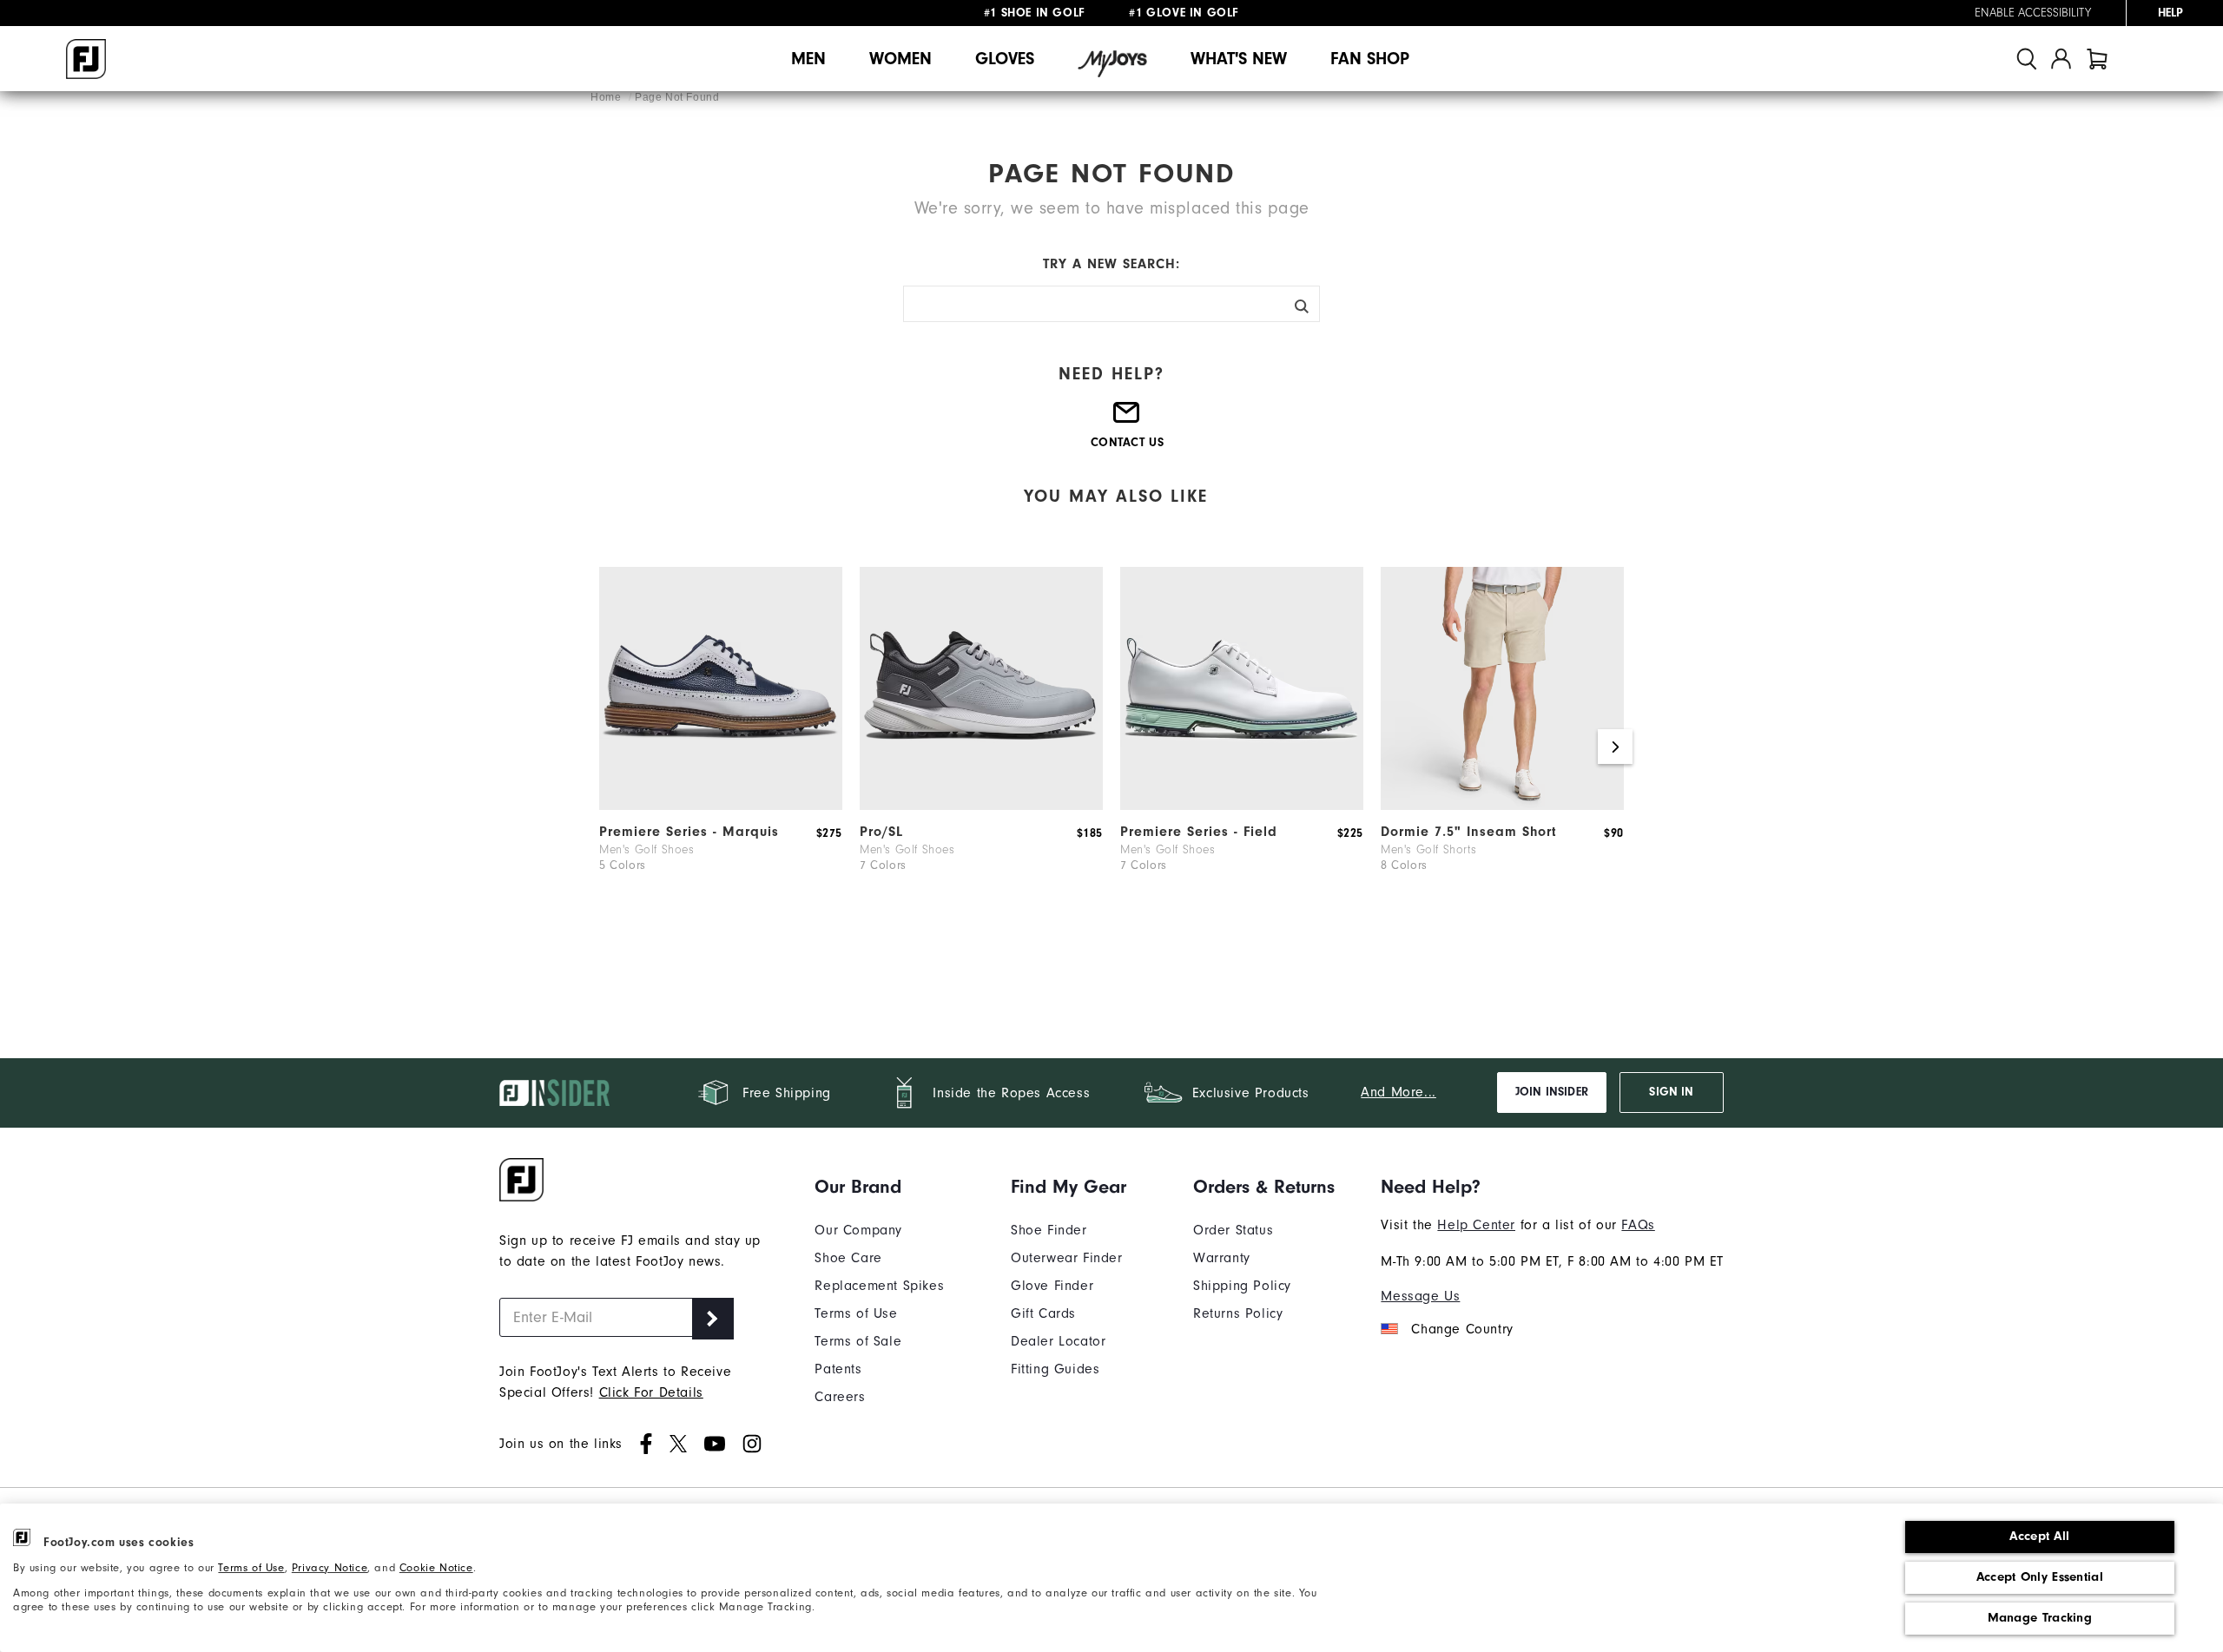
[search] (2027, 59)
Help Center (1476, 1225)
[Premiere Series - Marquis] (721, 806)
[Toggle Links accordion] (879, 1187)
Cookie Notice (436, 1567)
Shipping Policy (1242, 1286)
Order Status (1233, 1230)
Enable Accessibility (2033, 13)
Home (607, 97)
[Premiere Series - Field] (1242, 806)
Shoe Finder (1049, 1230)
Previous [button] (608, 747)
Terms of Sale (858, 1341)
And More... (1398, 1092)
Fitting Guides (1055, 1369)
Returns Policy (1238, 1313)
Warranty (1222, 1258)
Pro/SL (881, 832)
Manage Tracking (2040, 1618)
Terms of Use (251, 1567)
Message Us (1420, 1296)
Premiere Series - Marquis (689, 832)
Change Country (1462, 1329)
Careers (840, 1397)
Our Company (858, 1230)
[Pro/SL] (981, 806)
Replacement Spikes (879, 1286)
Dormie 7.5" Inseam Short (1469, 832)
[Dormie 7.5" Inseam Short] (1502, 806)
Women (900, 59)
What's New (1239, 59)
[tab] (2097, 59)
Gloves (1005, 59)
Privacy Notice (330, 1567)
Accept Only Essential (2040, 1577)
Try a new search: (1111, 264)
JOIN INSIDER (1552, 1092)
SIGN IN (1671, 1092)
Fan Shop (1370, 59)
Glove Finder (1052, 1286)
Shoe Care (848, 1258)
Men (808, 59)
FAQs (1638, 1225)
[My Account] (2061, 59)
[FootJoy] (86, 59)
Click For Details (651, 1392)
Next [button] (1615, 747)
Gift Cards (1043, 1313)
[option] (721, 747)
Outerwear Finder (1067, 1258)
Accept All (2039, 1536)
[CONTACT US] (1127, 419)
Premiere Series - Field (1199, 832)
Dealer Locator (1058, 1341)
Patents (838, 1369)
